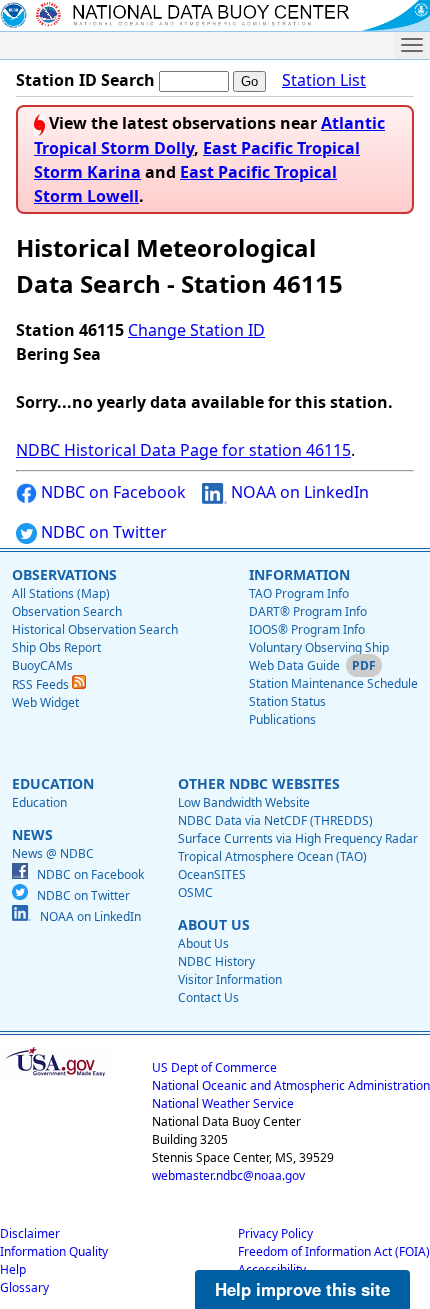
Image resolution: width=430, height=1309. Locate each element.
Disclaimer (30, 1233)
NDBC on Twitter (102, 532)
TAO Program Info (299, 593)
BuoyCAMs (42, 665)
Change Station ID (196, 330)
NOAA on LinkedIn (298, 492)
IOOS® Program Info (307, 629)
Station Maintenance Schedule (333, 683)
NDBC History (216, 961)
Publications (282, 719)
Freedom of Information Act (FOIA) (334, 1251)
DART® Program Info (308, 611)
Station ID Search (85, 80)
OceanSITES (212, 874)
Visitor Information (230, 979)
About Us (203, 943)
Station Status (287, 701)
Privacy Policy (275, 1233)
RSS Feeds (42, 684)
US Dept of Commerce (214, 1067)
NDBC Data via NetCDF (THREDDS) (275, 820)
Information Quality (54, 1251)
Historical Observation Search (95, 629)
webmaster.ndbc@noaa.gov (228, 1175)
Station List (324, 80)
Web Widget (45, 702)
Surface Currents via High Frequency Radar (298, 838)
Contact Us (208, 997)
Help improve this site (302, 1289)
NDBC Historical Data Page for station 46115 (183, 450)
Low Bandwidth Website (244, 802)
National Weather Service (223, 1103)
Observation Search (67, 611)
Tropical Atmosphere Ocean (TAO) (272, 856)
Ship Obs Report (56, 647)
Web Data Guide (294, 665)
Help (13, 1269)
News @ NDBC (53, 853)
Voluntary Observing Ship (319, 647)
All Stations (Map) (61, 593)
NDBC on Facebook (111, 492)
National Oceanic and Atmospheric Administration (291, 1085)
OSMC (195, 892)
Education (39, 802)
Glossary (24, 1287)
